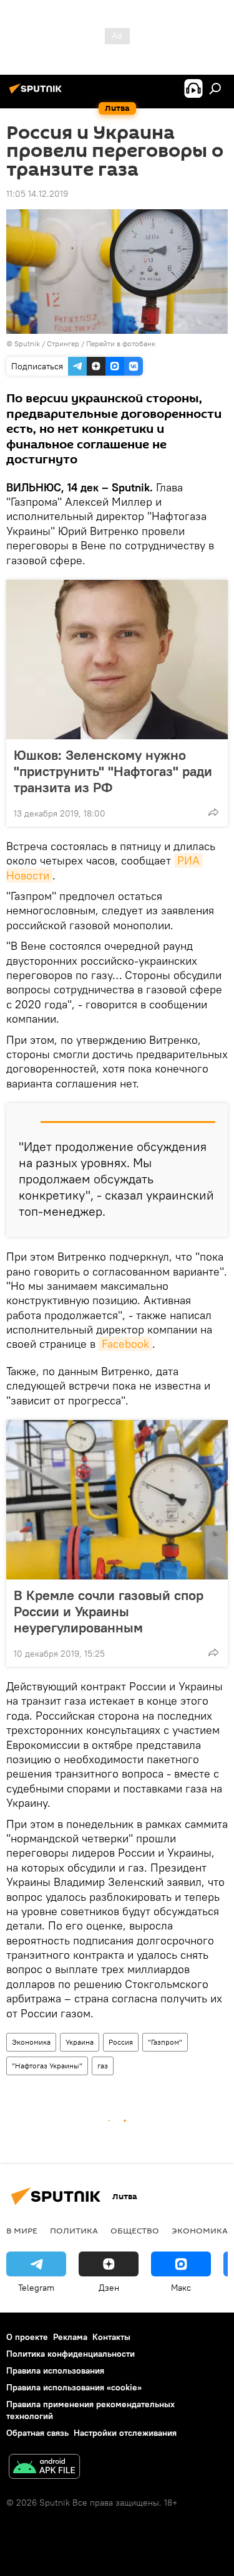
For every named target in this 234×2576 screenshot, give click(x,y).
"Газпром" (165, 2042)
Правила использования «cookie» (74, 2387)
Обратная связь (37, 2433)
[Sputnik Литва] (37, 93)
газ (103, 2066)
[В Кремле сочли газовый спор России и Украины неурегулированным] (117, 1500)
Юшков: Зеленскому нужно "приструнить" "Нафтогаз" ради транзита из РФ (113, 771)
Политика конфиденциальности (71, 2354)
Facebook (125, 1344)
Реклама (70, 2337)
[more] (213, 812)
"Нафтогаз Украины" (47, 2066)
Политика (74, 2230)
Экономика (31, 2042)
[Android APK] (44, 2468)
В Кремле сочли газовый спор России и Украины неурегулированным (109, 1611)
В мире (22, 2230)
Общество (135, 2230)
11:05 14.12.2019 (37, 194)
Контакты (111, 2337)
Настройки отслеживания (125, 2433)
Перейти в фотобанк (121, 343)
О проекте (27, 2337)
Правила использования (55, 2370)
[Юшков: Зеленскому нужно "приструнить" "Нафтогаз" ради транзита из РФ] (117, 660)
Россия (121, 2042)
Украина (80, 2042)
